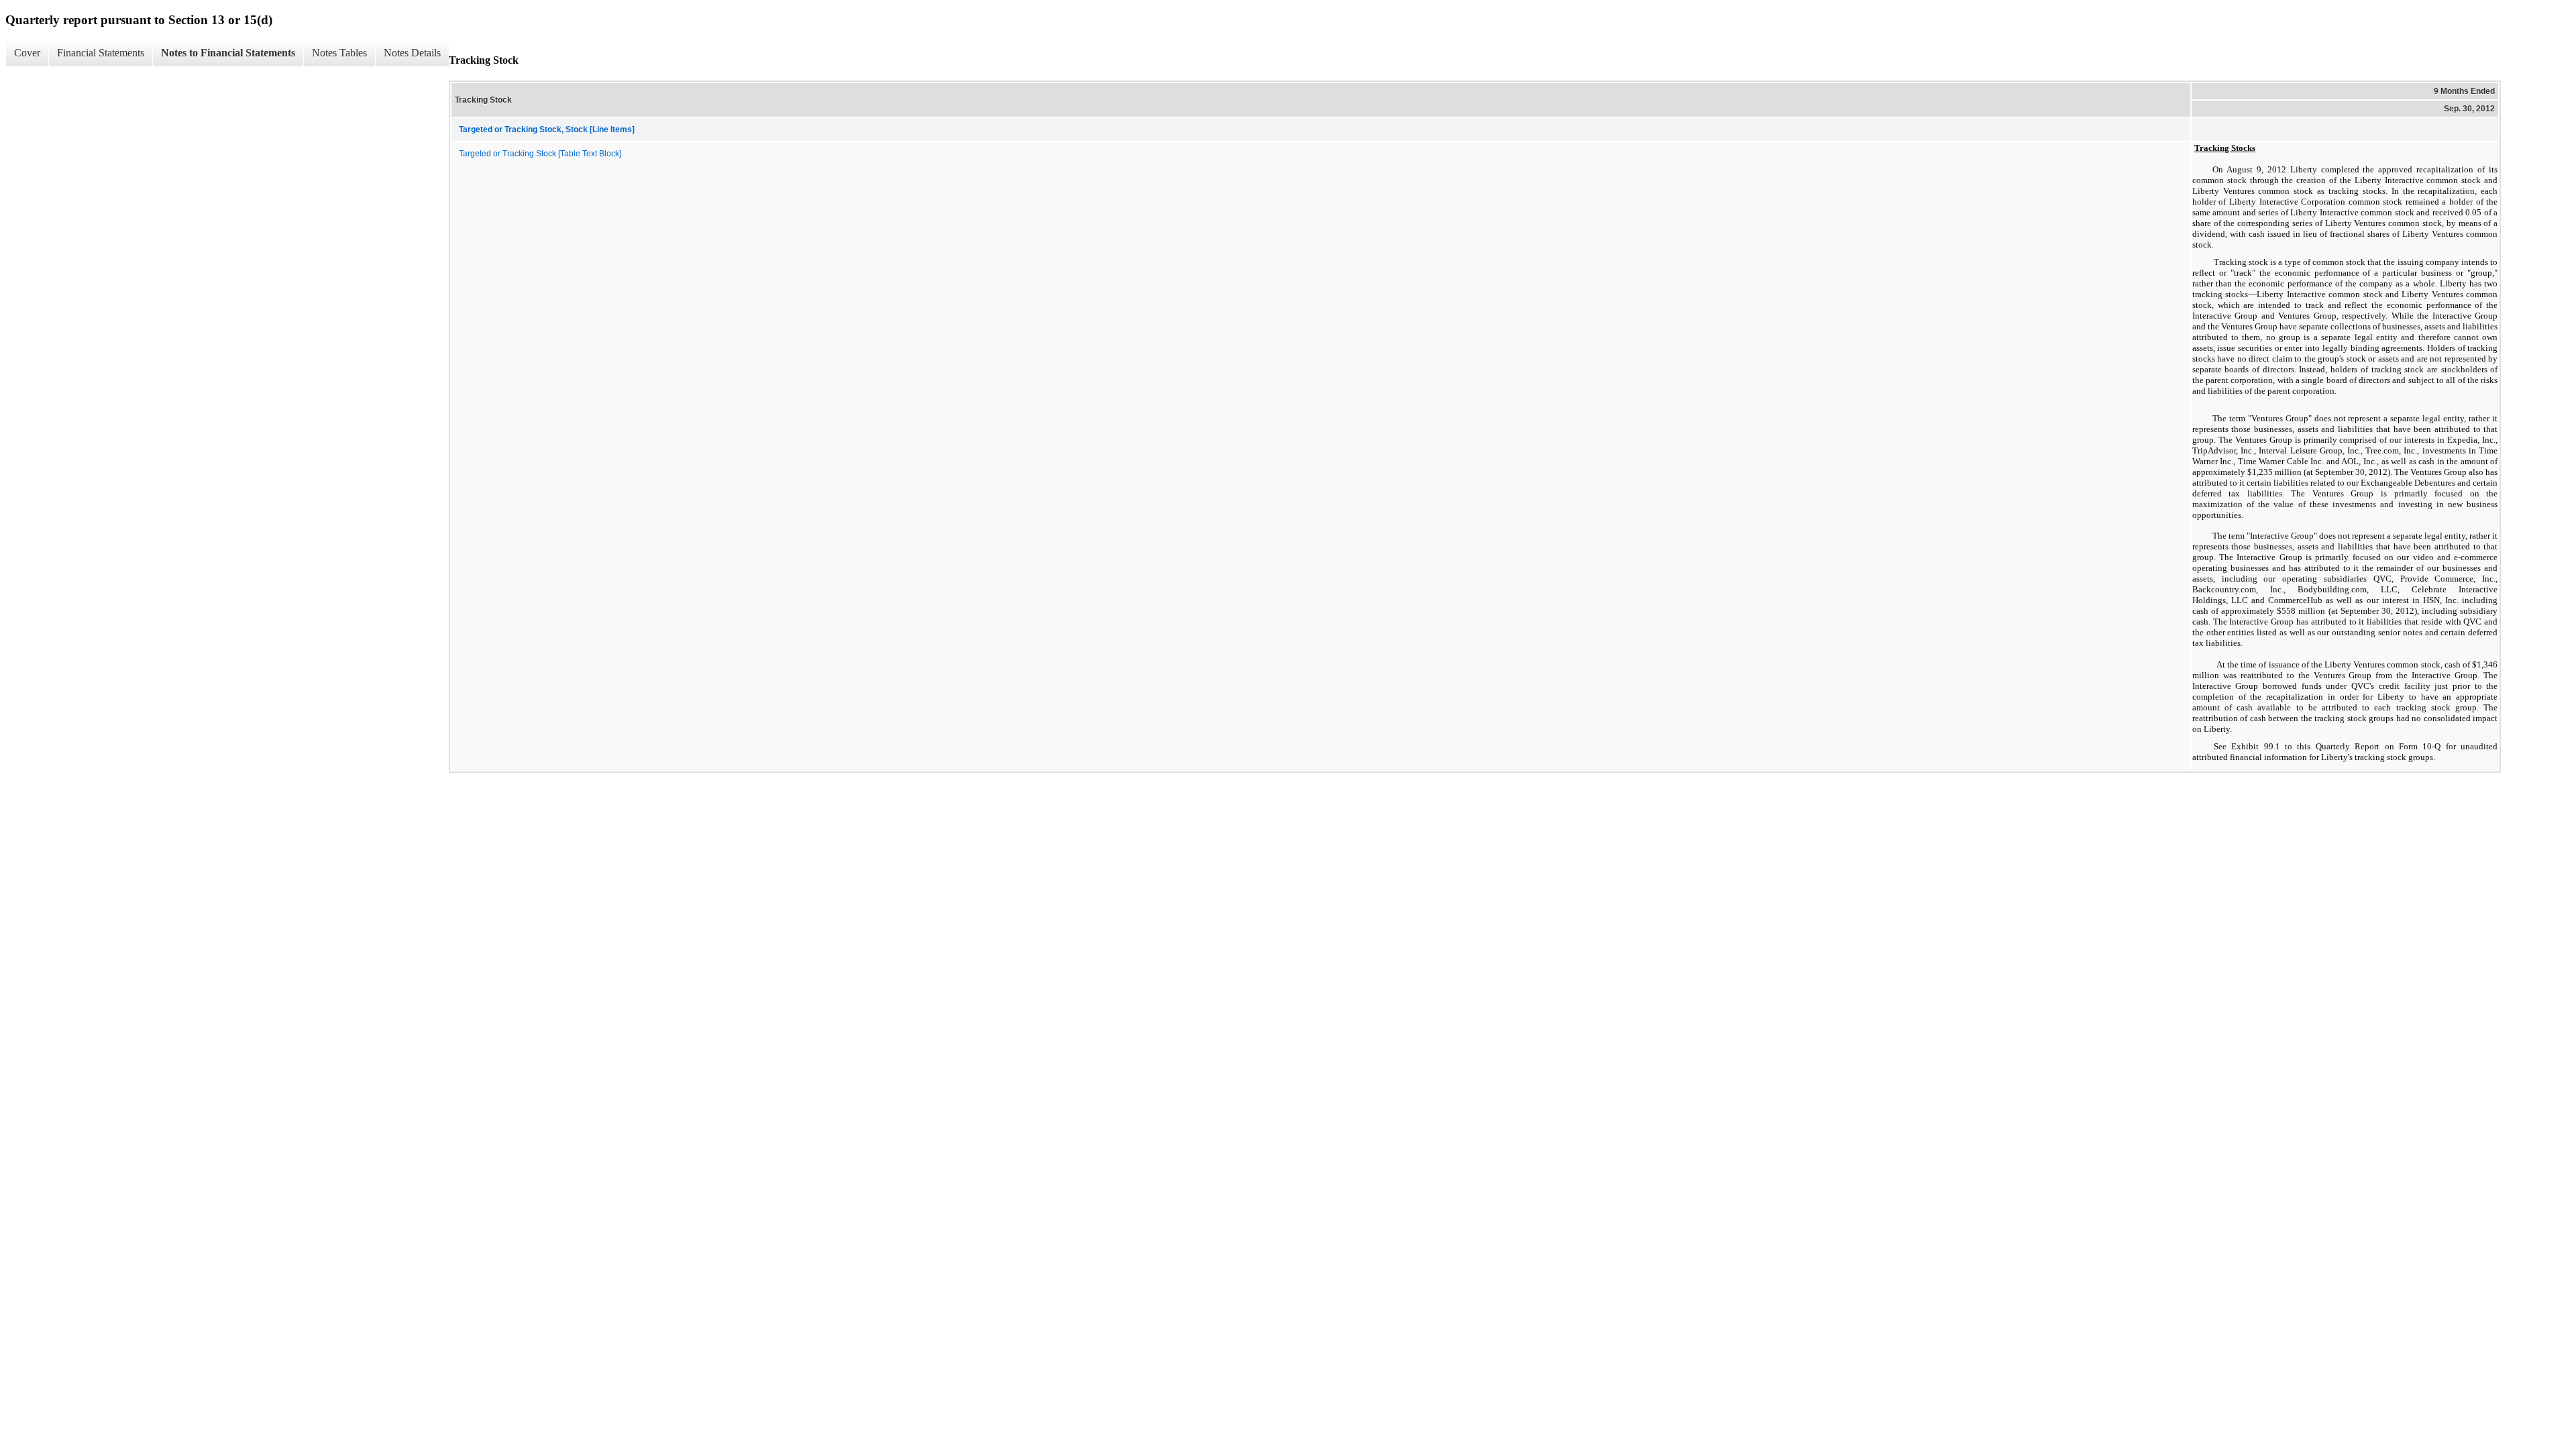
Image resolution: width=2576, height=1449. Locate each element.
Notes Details (412, 53)
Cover (27, 53)
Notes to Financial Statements (228, 53)
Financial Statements (101, 53)
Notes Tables (339, 53)
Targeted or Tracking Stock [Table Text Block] (540, 154)
